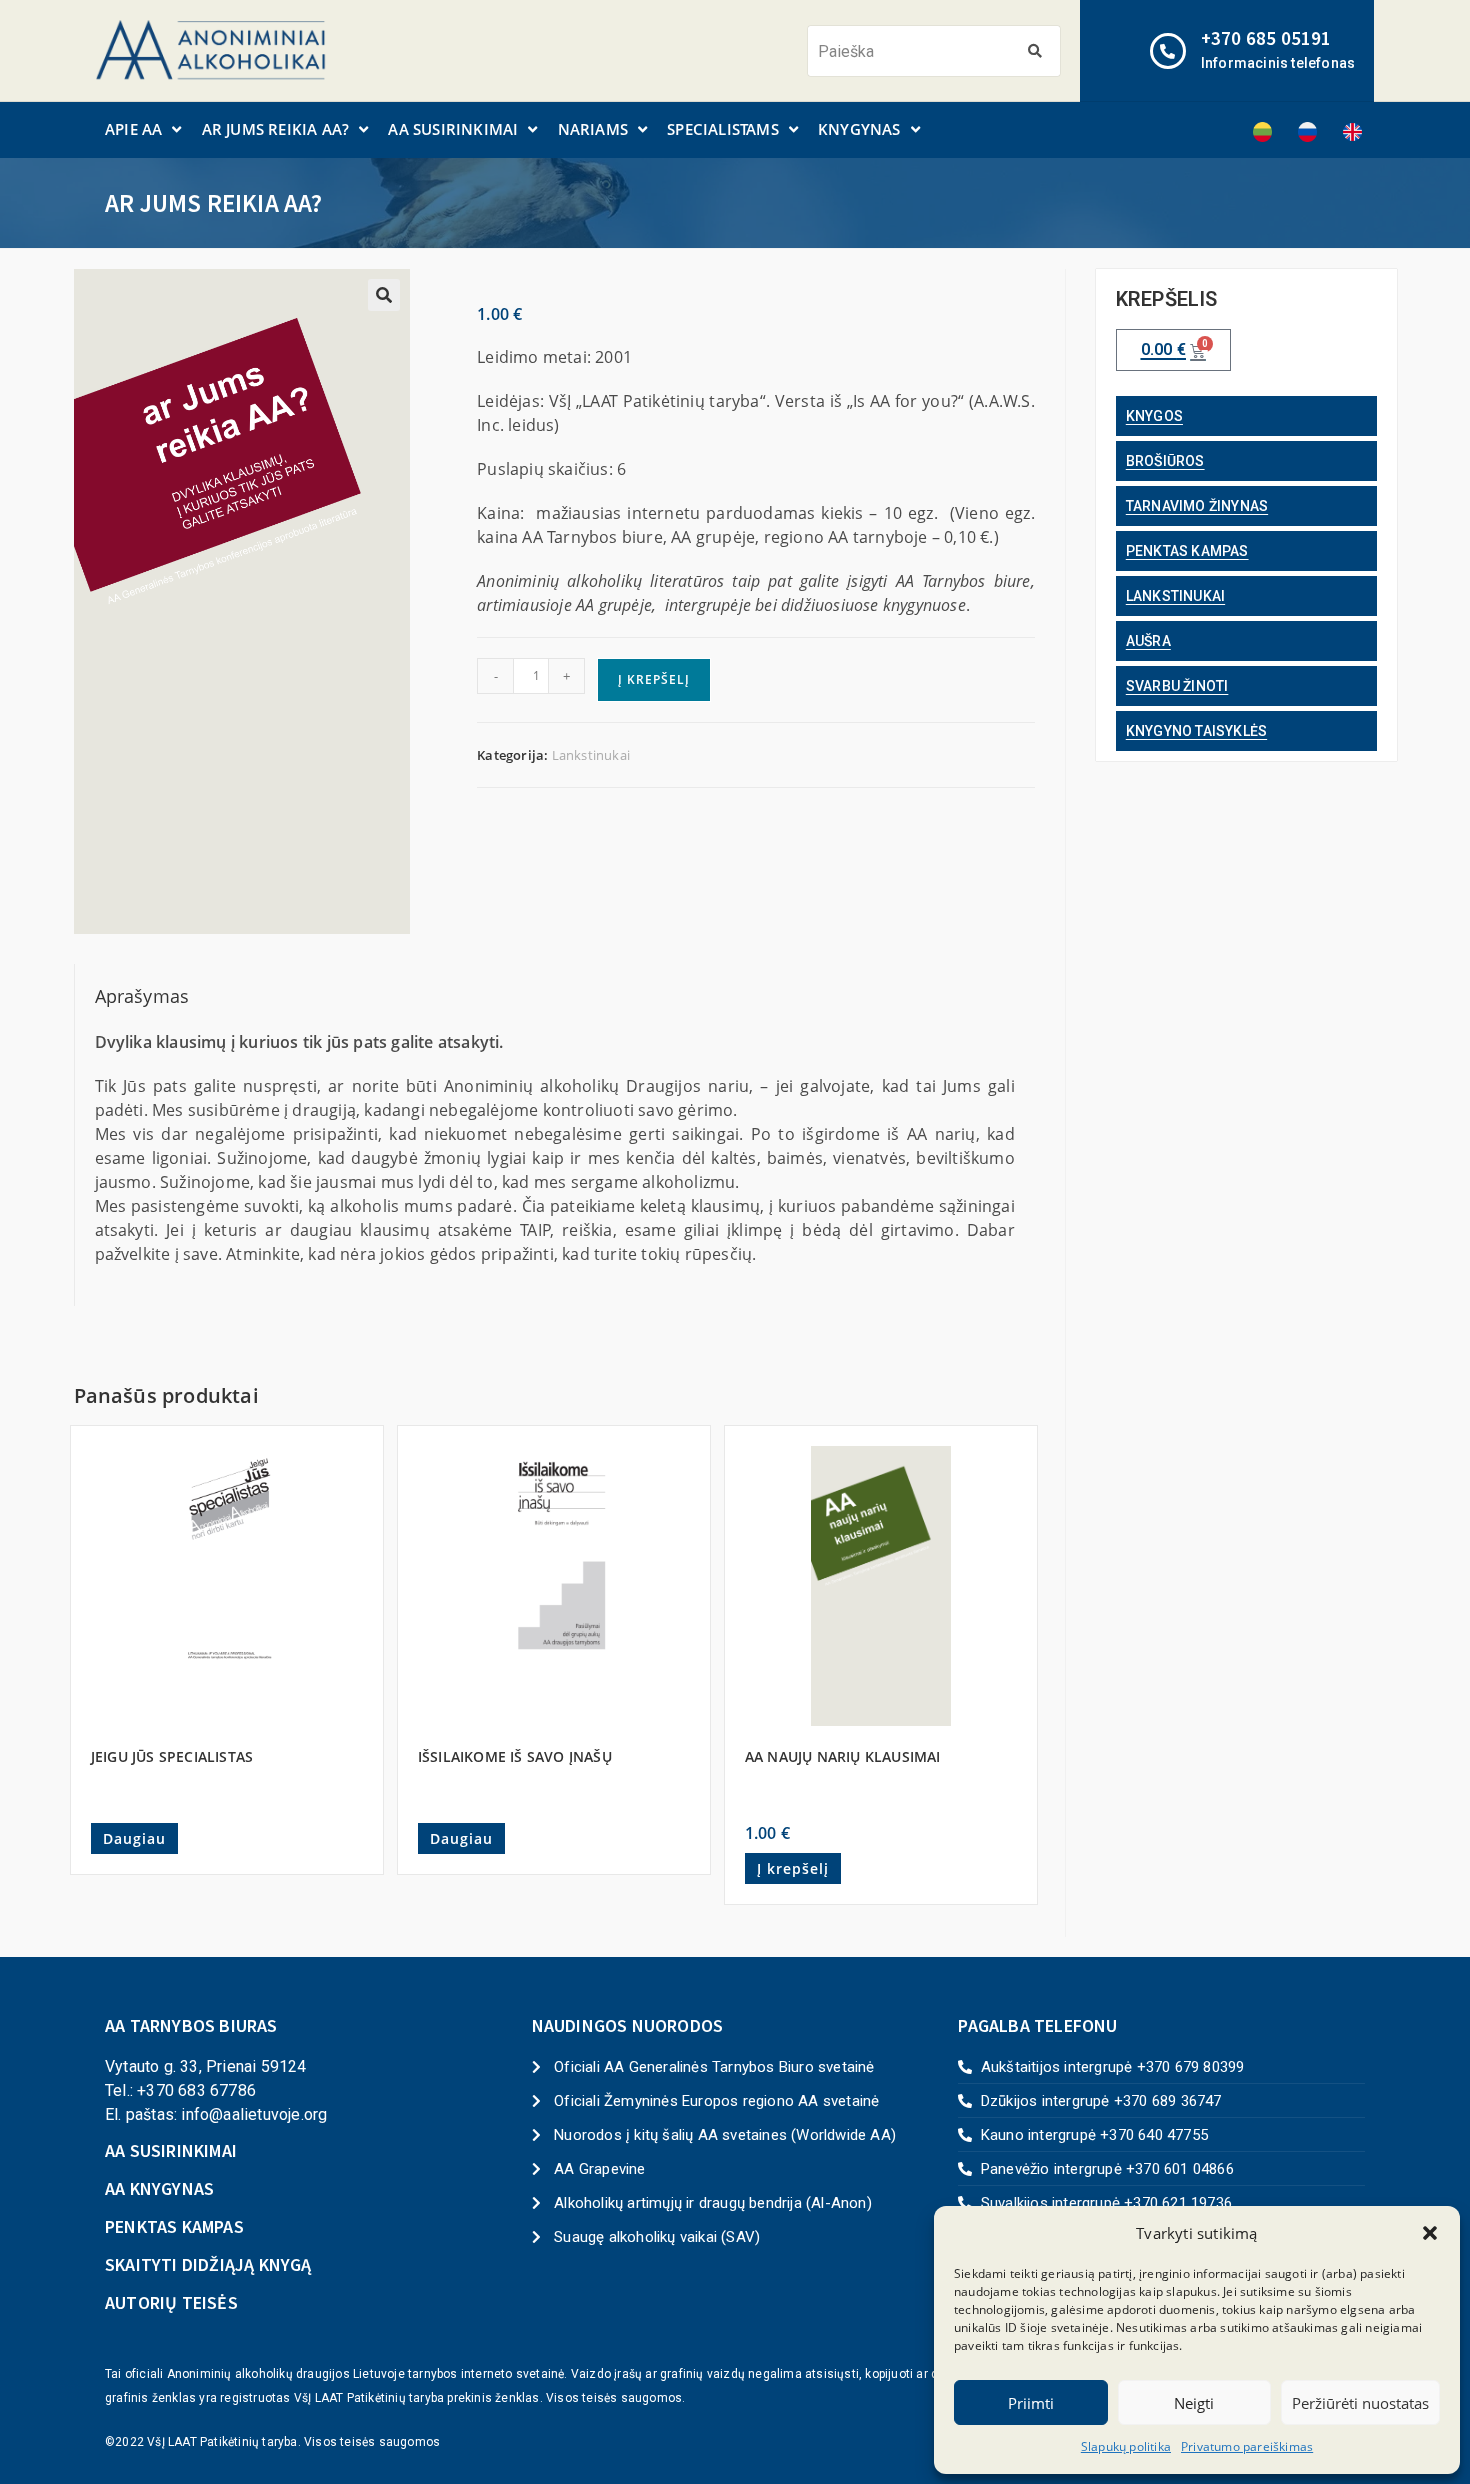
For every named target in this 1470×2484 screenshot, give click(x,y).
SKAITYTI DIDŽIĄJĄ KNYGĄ (208, 2264)
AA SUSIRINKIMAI (171, 2150)
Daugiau (134, 1838)
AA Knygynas (159, 2188)
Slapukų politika (1126, 2446)
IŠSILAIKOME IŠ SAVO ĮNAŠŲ (515, 1756)
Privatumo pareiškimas (1247, 2446)
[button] (1430, 2233)
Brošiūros (1165, 461)
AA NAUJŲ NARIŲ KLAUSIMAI (843, 1756)
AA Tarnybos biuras (191, 2025)
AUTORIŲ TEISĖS (171, 2302)
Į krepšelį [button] (793, 1868)
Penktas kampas (1187, 551)
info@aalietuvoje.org (254, 2114)
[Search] (1034, 51)
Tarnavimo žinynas (1197, 506)
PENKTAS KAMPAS (174, 2226)
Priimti (1031, 2403)
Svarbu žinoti (1177, 686)
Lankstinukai (591, 755)
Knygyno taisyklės (1196, 731)
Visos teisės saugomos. (615, 2398)
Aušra (1148, 641)
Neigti (1194, 2403)
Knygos (1154, 416)
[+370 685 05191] (1168, 51)
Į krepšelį (654, 679)
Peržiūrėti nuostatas (1360, 2403)
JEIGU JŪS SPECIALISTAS (172, 1756)
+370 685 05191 (1266, 38)
